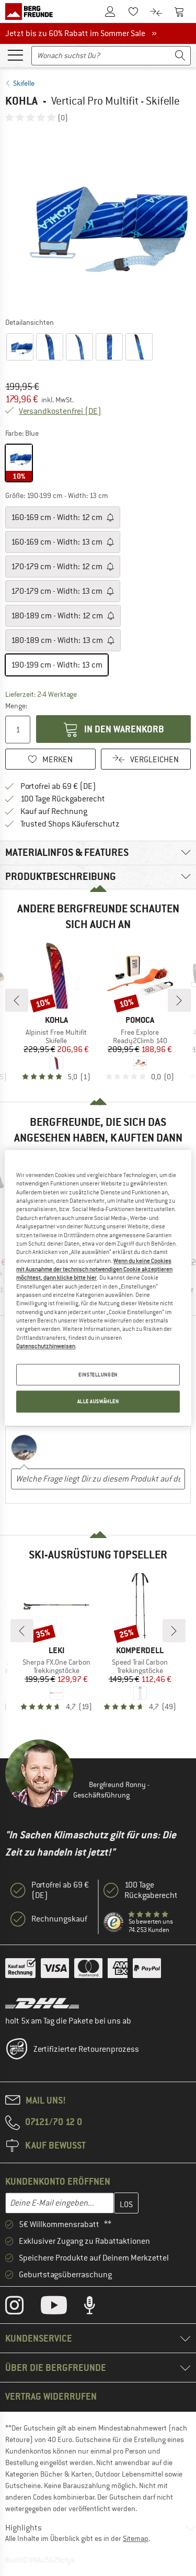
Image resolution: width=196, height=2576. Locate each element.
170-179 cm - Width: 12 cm (57, 567)
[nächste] (179, 1000)
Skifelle (24, 83)
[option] (98, 219)
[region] (98, 1288)
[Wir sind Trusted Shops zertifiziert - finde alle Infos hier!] (114, 1923)
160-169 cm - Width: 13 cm (57, 542)
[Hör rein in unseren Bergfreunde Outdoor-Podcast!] (97, 2308)
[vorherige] (17, 1000)
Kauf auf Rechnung (54, 811)
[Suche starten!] (180, 56)
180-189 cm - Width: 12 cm (58, 616)
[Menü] (15, 54)
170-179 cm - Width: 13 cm (57, 591)
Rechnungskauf (59, 1919)
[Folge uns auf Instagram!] (22, 2308)
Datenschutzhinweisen (46, 1346)
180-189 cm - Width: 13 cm (58, 640)
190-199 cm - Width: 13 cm (57, 665)
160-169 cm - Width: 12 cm (57, 517)
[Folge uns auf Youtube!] (62, 2308)
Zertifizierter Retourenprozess (86, 2049)
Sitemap (136, 2538)
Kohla (21, 101)
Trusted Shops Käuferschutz (70, 824)
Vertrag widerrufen (51, 2396)
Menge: (16, 706)
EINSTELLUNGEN (98, 1375)
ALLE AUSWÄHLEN (98, 1402)
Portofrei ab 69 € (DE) (58, 786)
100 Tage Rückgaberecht (63, 799)
